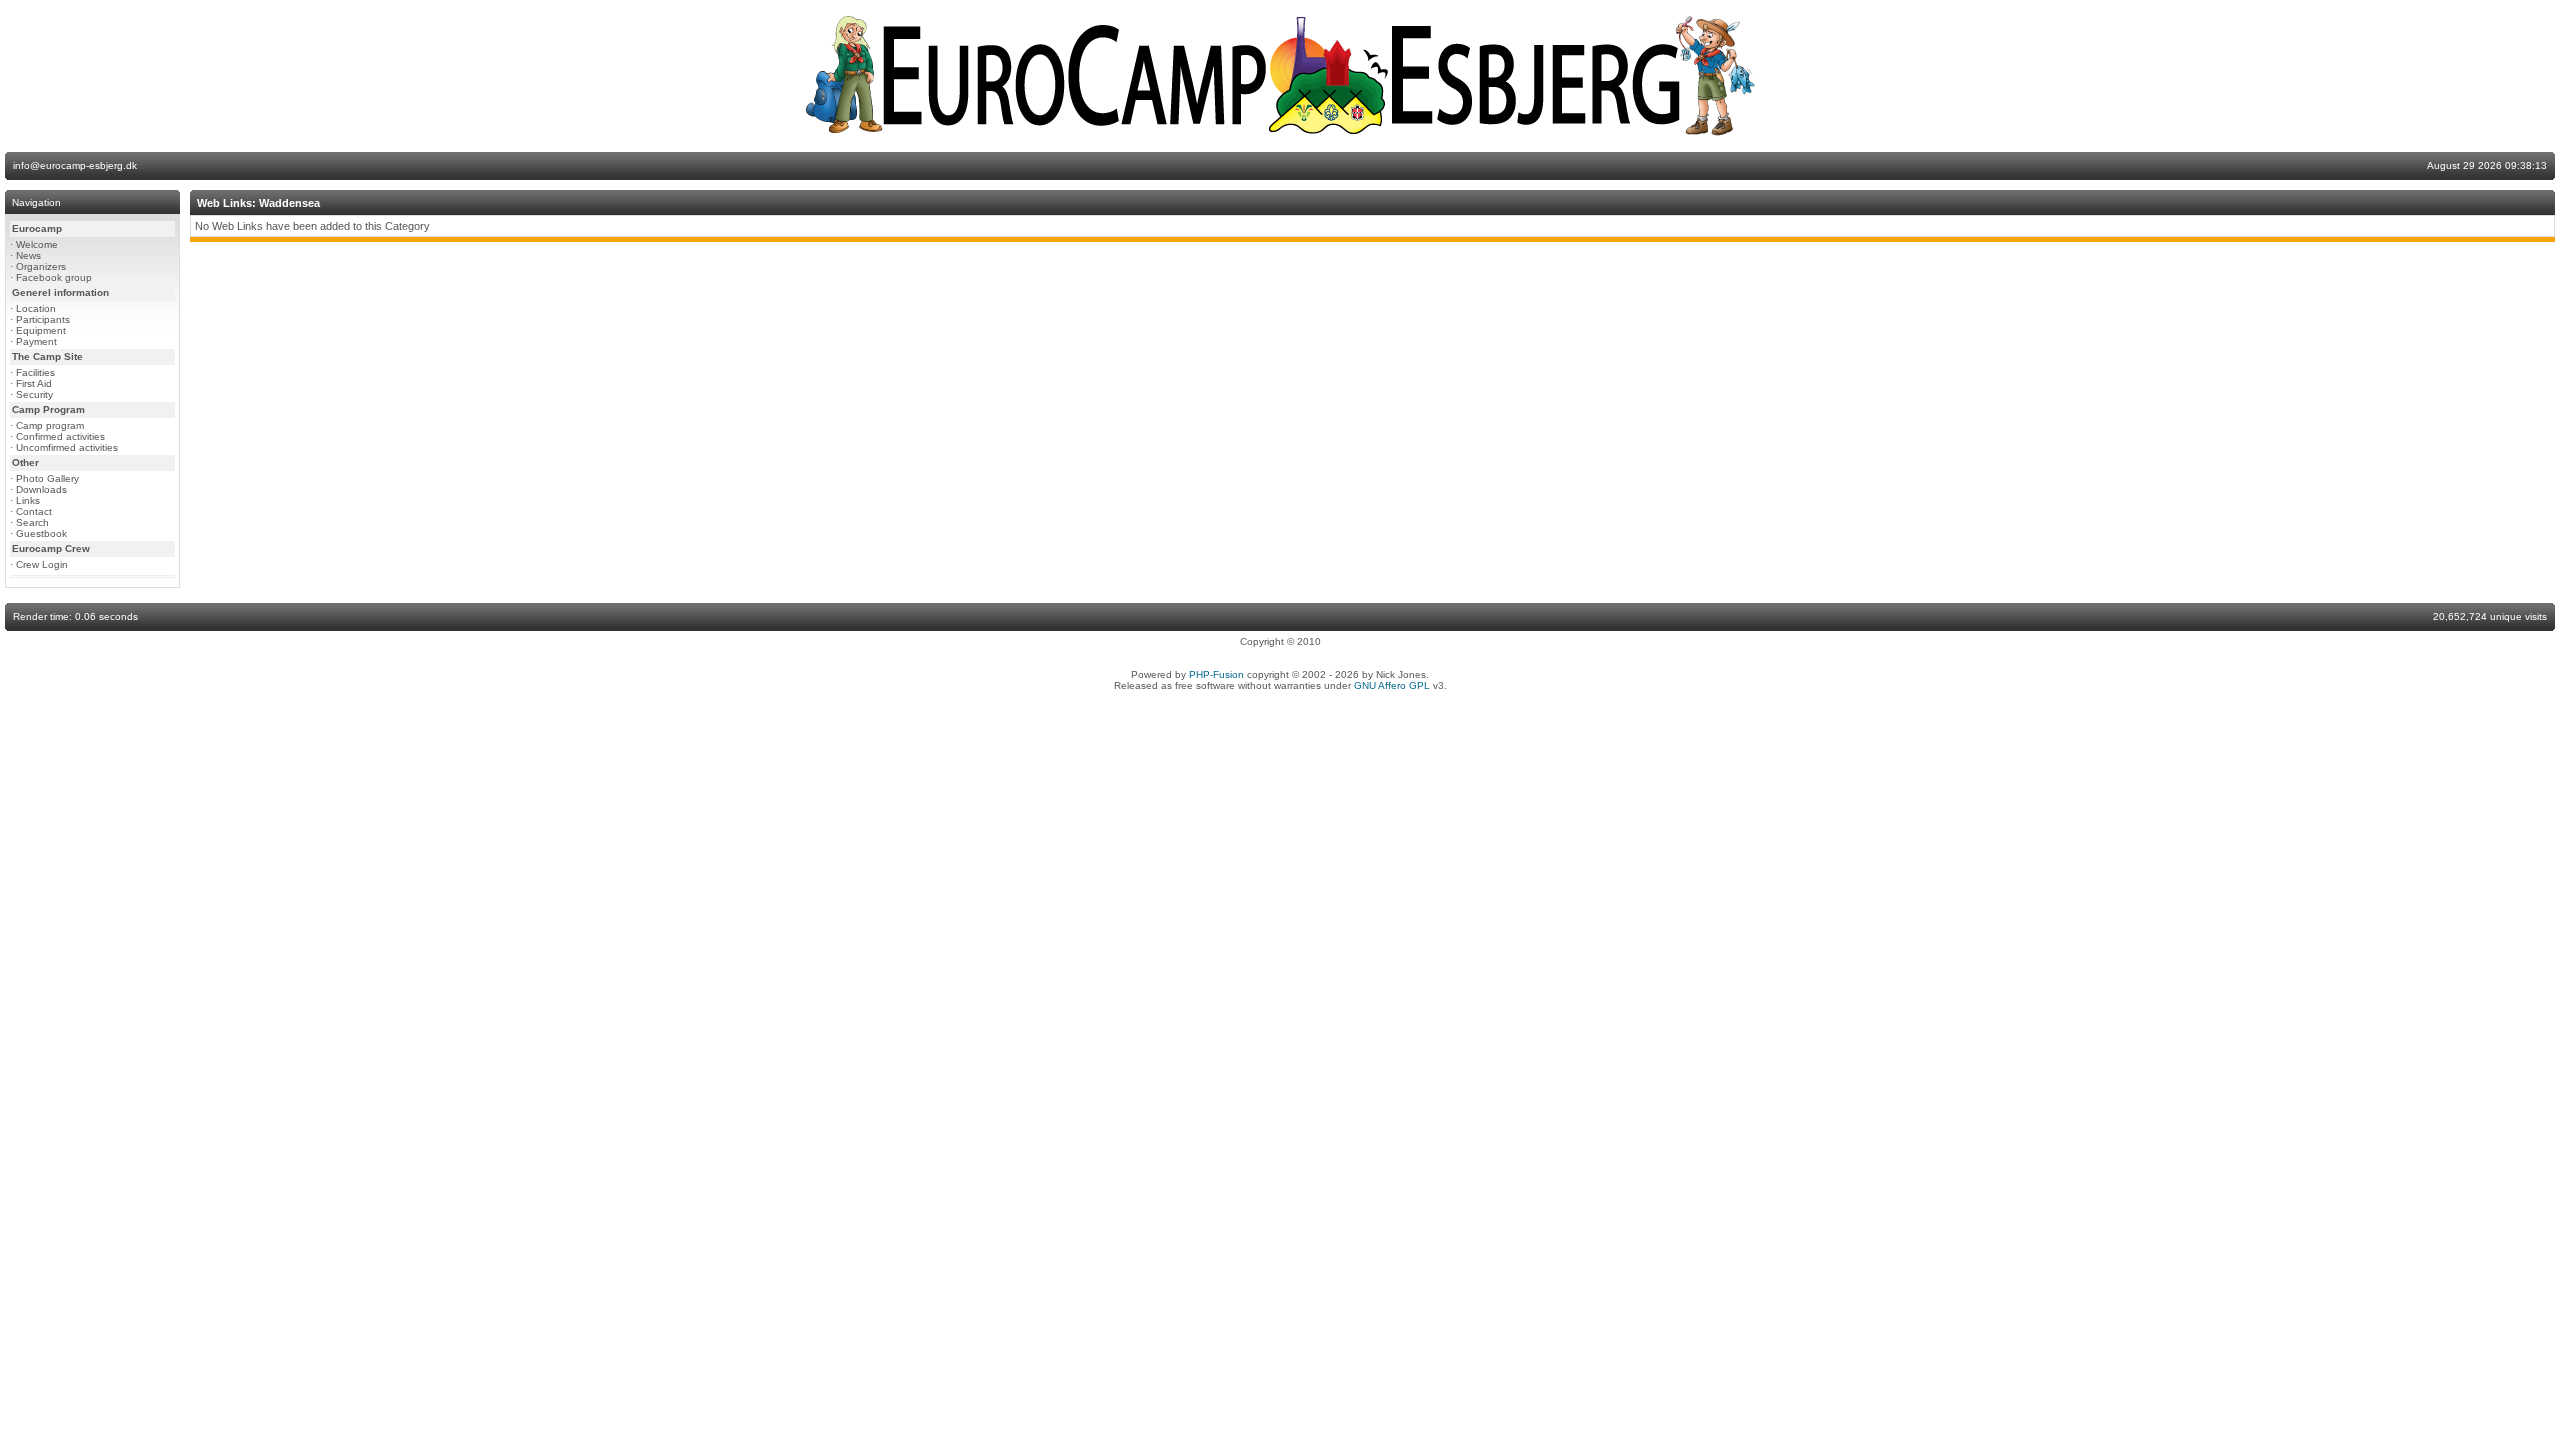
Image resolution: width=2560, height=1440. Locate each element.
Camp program (50, 425)
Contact (34, 511)
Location (36, 308)
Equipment (41, 330)
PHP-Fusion (1216, 674)
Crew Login (42, 564)
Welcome (37, 244)
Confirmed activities (60, 436)
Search (32, 522)
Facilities (35, 372)
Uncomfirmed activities (67, 447)
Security (34, 394)
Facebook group (54, 277)
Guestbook (41, 533)
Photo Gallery (47, 478)
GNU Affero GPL (1392, 685)
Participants (43, 319)
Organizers (41, 266)
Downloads (41, 489)
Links (28, 500)
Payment (36, 341)
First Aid (34, 383)
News (28, 255)
